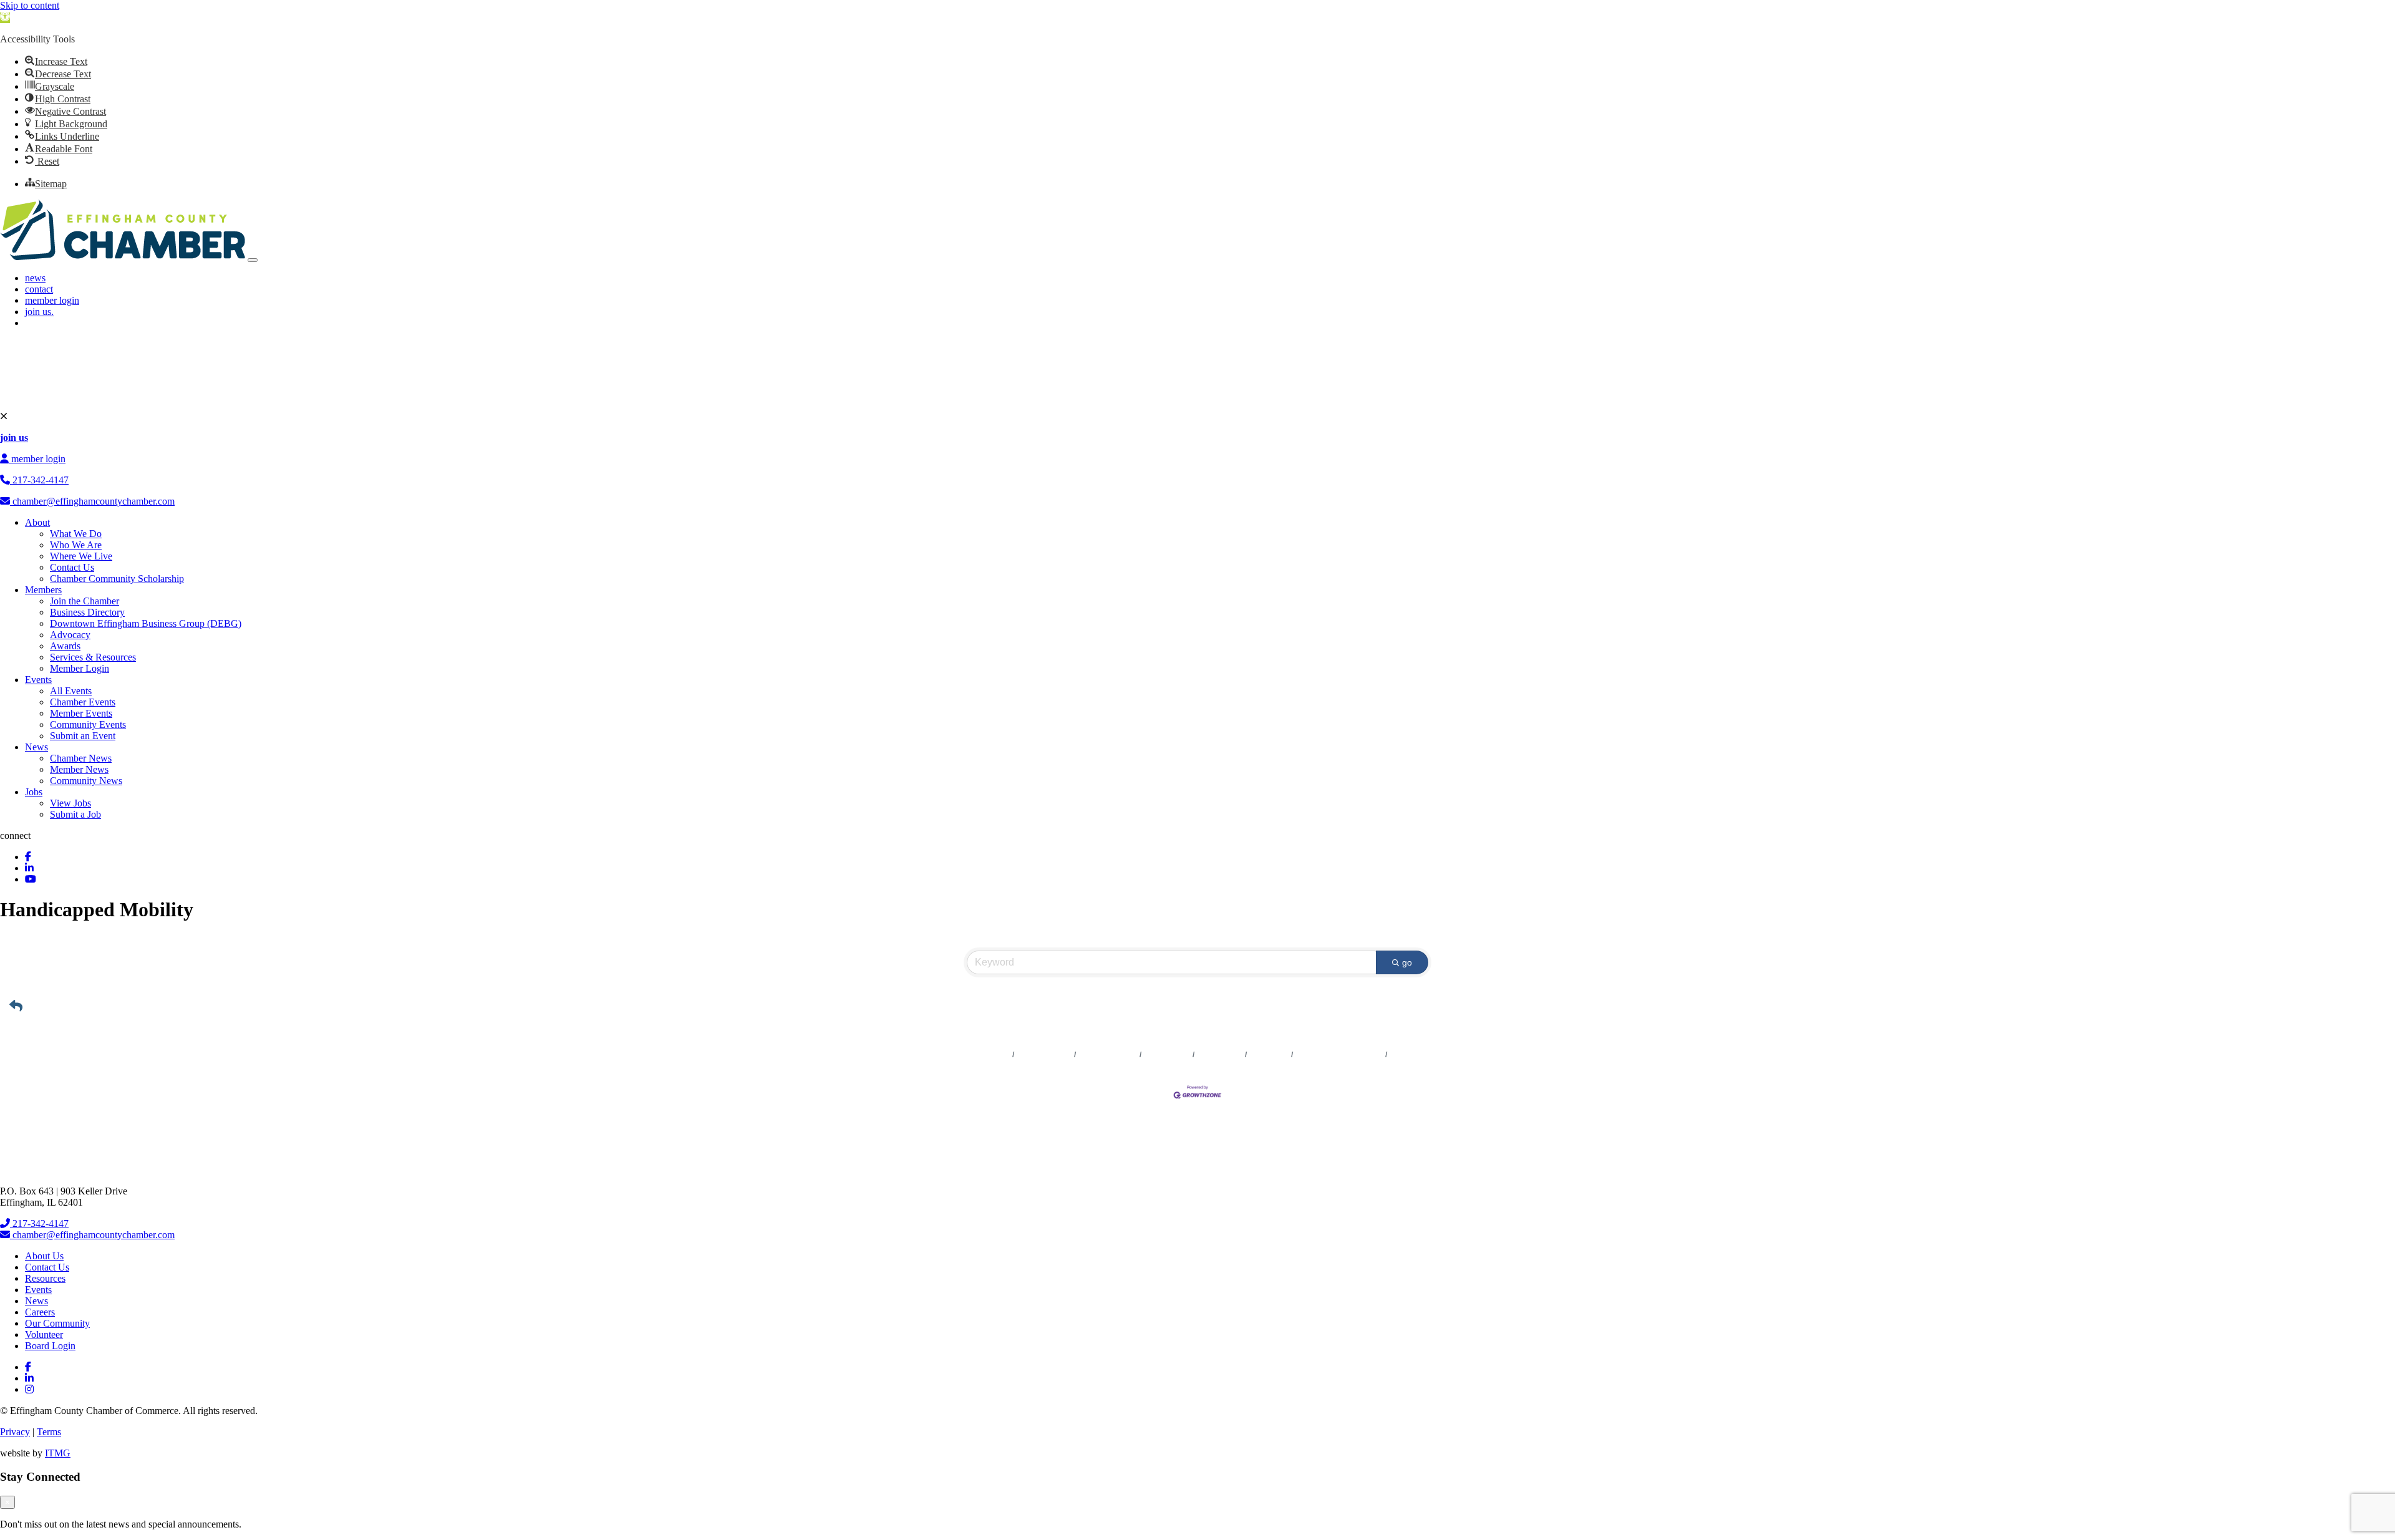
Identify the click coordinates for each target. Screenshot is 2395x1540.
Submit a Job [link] (75, 814)
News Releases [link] (1044, 1055)
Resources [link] (45, 1278)
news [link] (35, 278)
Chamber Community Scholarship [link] (117, 579)
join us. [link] (39, 312)
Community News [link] (86, 781)
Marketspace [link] (1167, 1055)
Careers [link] (40, 1312)
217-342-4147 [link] (39, 480)
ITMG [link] (58, 1453)
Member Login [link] (80, 668)
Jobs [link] (34, 792)
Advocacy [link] (70, 635)
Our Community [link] (57, 1323)
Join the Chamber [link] (85, 601)
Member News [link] (79, 769)
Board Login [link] (50, 1346)
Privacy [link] (15, 1432)
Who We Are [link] (76, 545)
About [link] (37, 522)
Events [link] (38, 680)
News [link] (36, 747)
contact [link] (39, 289)
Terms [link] (49, 1432)
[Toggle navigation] (253, 260)
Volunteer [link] (44, 1334)
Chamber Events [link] (83, 702)
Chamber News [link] (81, 758)
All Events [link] (71, 691)
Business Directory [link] (87, 612)
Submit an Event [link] (83, 736)
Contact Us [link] (72, 567)
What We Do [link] (76, 534)
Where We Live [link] (81, 556)
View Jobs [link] (70, 803)
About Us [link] (44, 1256)
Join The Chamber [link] (1422, 1055)
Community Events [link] (88, 724)
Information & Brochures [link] (1339, 1055)
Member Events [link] (81, 713)
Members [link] (43, 590)
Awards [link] (65, 646)
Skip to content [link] (30, 5)
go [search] (1407, 962)
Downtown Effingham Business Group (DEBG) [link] (146, 623)
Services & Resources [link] (93, 657)
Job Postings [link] (1220, 1055)
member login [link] (52, 300)
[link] (5, 18)
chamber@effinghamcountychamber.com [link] (92, 501)
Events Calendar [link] (1108, 1055)
